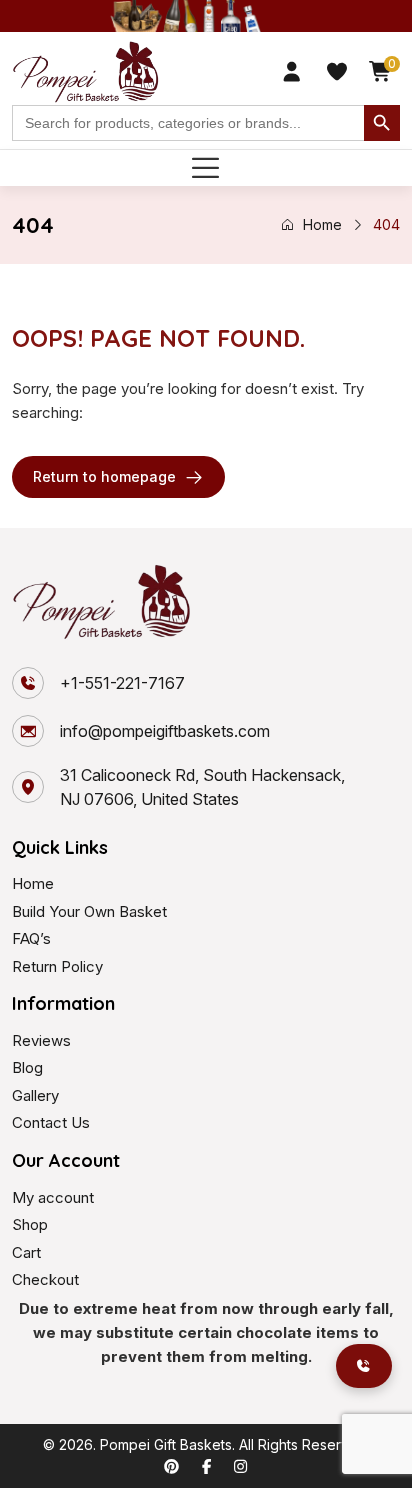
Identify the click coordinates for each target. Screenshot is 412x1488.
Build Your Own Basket (89, 911)
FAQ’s (31, 938)
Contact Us (51, 1122)
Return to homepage (104, 476)
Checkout (45, 1279)
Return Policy (57, 966)
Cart (26, 1252)
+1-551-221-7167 (122, 683)
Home (322, 224)
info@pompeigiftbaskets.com (165, 731)
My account (53, 1197)
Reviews (41, 1040)
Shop (30, 1224)
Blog (27, 1067)
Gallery (35, 1095)
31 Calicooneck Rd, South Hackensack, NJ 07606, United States (202, 787)
